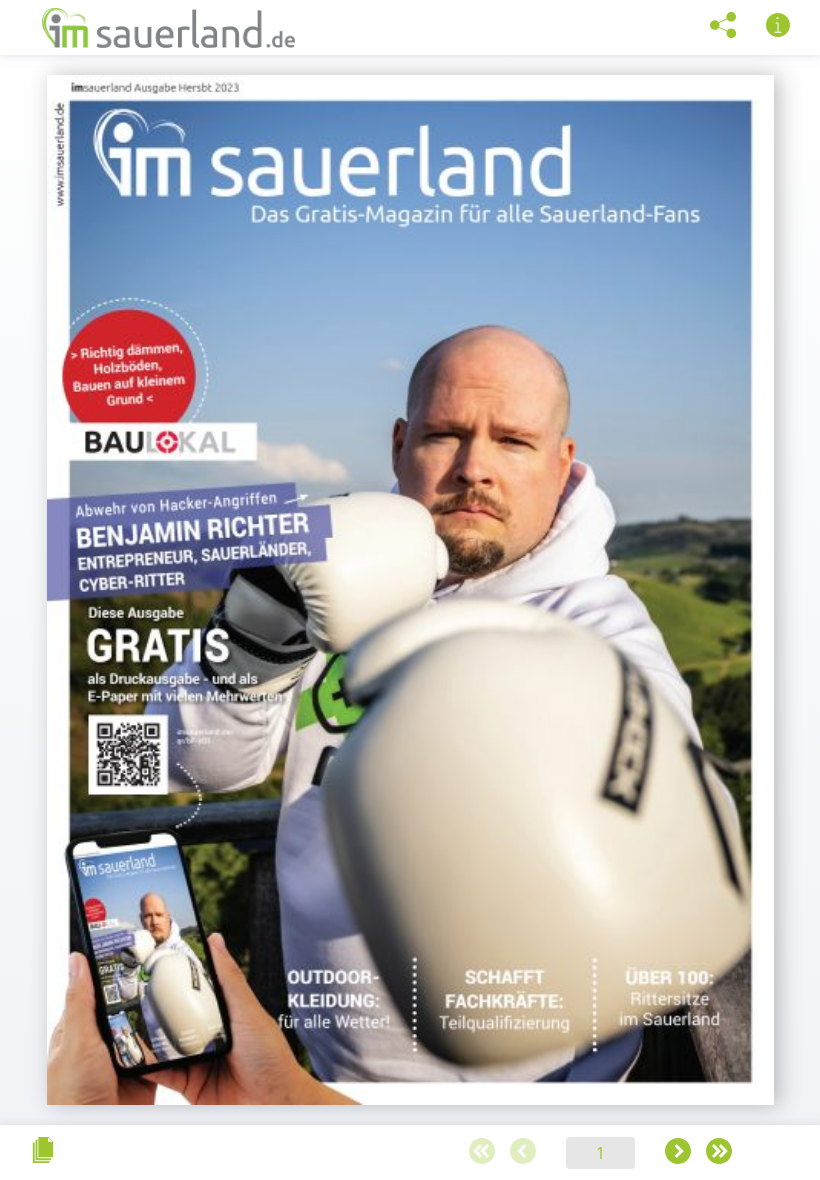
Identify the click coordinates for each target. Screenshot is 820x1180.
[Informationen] (778, 26)
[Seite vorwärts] (678, 1152)
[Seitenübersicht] (43, 1151)
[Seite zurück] (523, 1152)
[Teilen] (723, 26)
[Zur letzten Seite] (719, 1152)
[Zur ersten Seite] (482, 1152)
